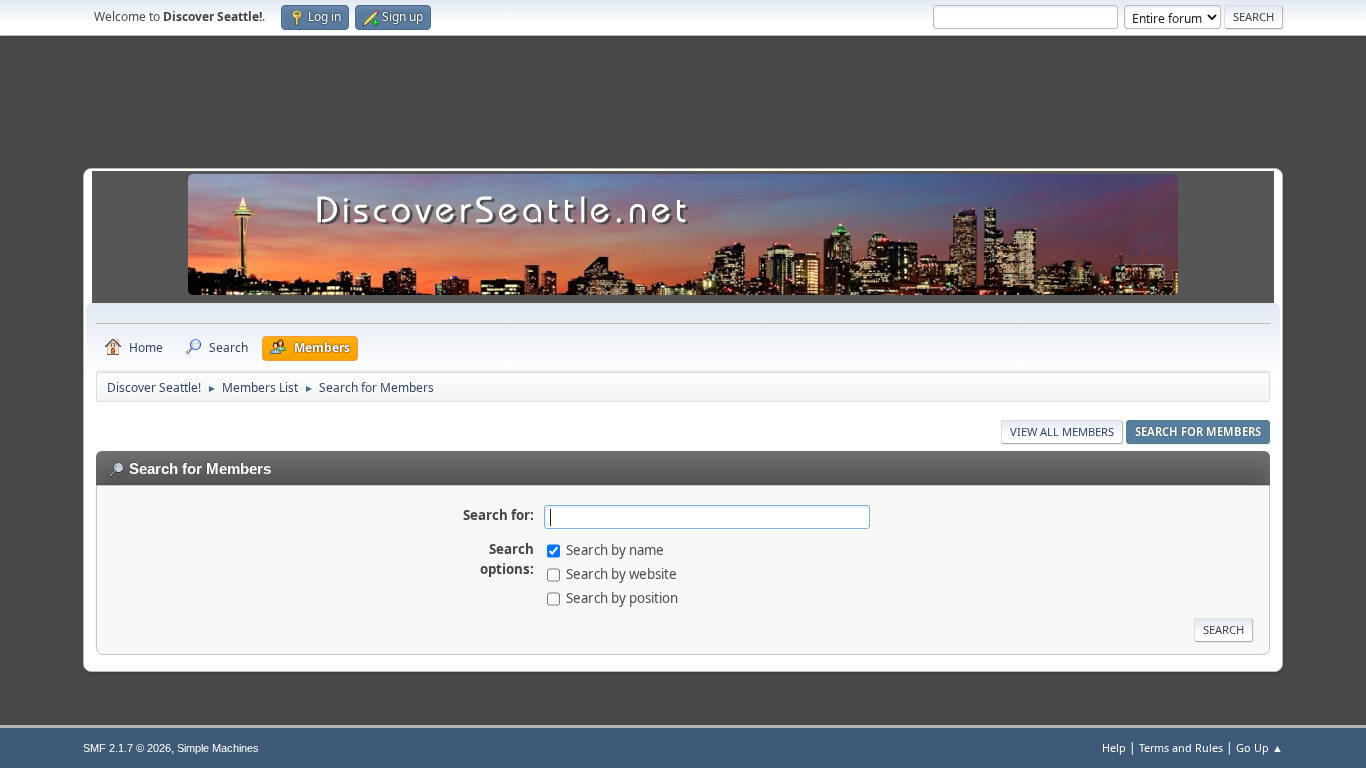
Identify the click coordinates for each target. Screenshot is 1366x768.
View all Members (1062, 431)
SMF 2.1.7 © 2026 (127, 748)
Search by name (615, 550)
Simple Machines (218, 748)
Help (1114, 747)
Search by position (622, 598)
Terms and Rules (1181, 747)
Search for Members (1198, 431)
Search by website (621, 574)
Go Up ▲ (1259, 747)
